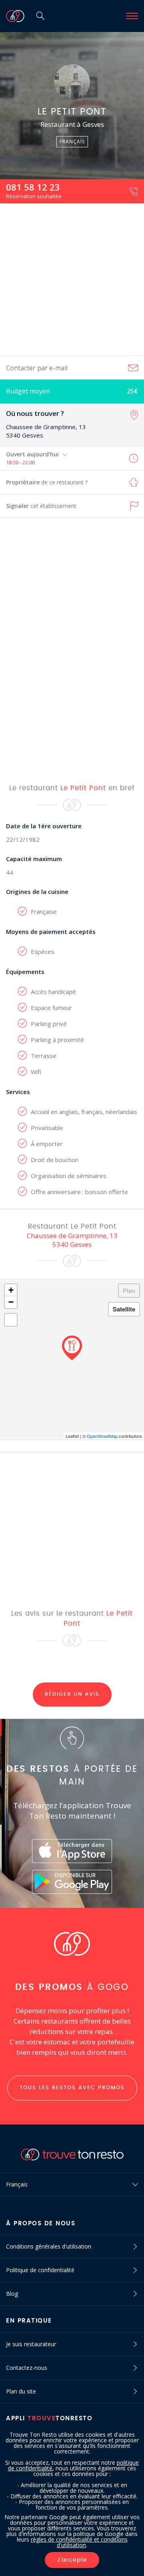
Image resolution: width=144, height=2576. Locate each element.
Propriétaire (47, 482)
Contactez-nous (27, 2368)
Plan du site (21, 2391)
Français (17, 2184)
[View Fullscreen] (11, 1320)
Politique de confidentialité (40, 2270)
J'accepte (72, 2560)
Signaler (41, 506)
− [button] (11, 1302)
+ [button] (11, 1290)
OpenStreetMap (102, 1436)
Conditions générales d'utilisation (49, 2246)
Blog (12, 2294)
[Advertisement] (72, 279)
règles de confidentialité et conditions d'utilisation (79, 2542)
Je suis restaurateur (31, 2344)
